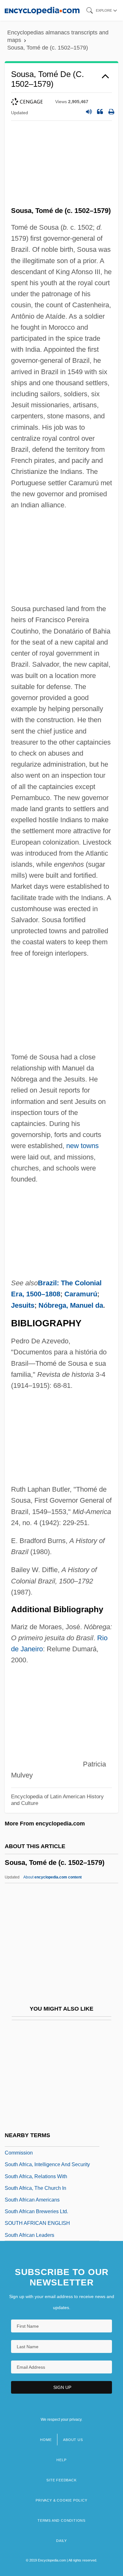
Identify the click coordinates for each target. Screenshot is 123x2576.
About (53, 1877)
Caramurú (81, 1294)
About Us (73, 2440)
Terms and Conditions (61, 2520)
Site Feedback (61, 2480)
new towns (82, 1146)
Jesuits (23, 1305)
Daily (61, 2541)
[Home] (42, 10)
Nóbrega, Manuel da (71, 1305)
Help (61, 2460)
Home (46, 2440)
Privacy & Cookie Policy (61, 2500)
